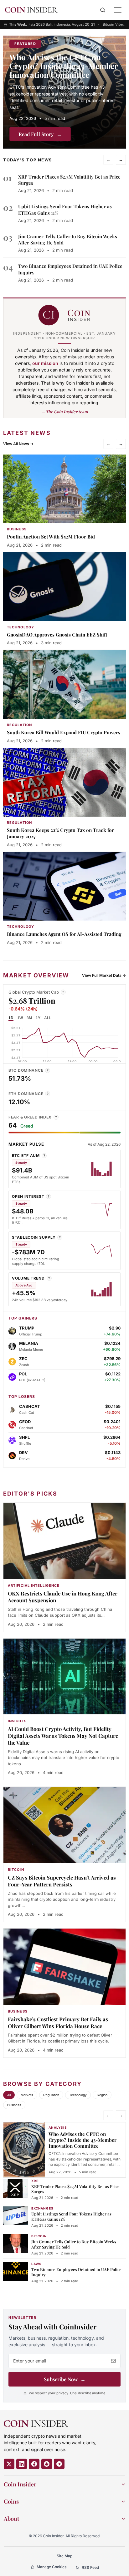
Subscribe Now (65, 2379)
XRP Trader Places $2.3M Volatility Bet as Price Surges (75, 2189)
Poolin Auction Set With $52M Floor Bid (51, 537)
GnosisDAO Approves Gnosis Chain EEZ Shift (57, 635)
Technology (78, 2095)
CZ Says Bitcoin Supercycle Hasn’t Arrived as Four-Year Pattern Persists (62, 1881)
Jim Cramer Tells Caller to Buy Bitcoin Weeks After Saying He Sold (74, 2244)
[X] (9, 2464)
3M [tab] (29, 1018)
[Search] (103, 10)
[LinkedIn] (22, 2464)
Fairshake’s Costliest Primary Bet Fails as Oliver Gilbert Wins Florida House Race (58, 2023)
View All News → (18, 444)
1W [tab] (20, 1018)
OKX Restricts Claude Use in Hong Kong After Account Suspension (63, 1597)
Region (102, 2095)
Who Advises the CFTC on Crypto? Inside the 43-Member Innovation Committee (64, 66)
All (9, 2095)
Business (14, 2105)
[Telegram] (59, 2464)
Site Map (64, 2556)
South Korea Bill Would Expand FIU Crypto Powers (64, 732)
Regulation (51, 2095)
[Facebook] (34, 2464)
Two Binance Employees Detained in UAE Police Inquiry (76, 2272)
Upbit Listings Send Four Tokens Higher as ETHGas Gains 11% (71, 2216)
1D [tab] (11, 1018)
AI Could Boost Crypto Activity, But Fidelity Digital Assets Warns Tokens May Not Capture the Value (63, 1736)
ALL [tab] (48, 1018)
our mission (45, 363)
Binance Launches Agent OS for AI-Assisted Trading (64, 934)
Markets (27, 2095)
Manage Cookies (52, 2567)
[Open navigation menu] (118, 10)
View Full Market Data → (104, 975)
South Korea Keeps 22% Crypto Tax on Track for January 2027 (60, 833)
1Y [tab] (38, 1018)
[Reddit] (47, 2464)
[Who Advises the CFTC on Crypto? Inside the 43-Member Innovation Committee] (64, 92)
